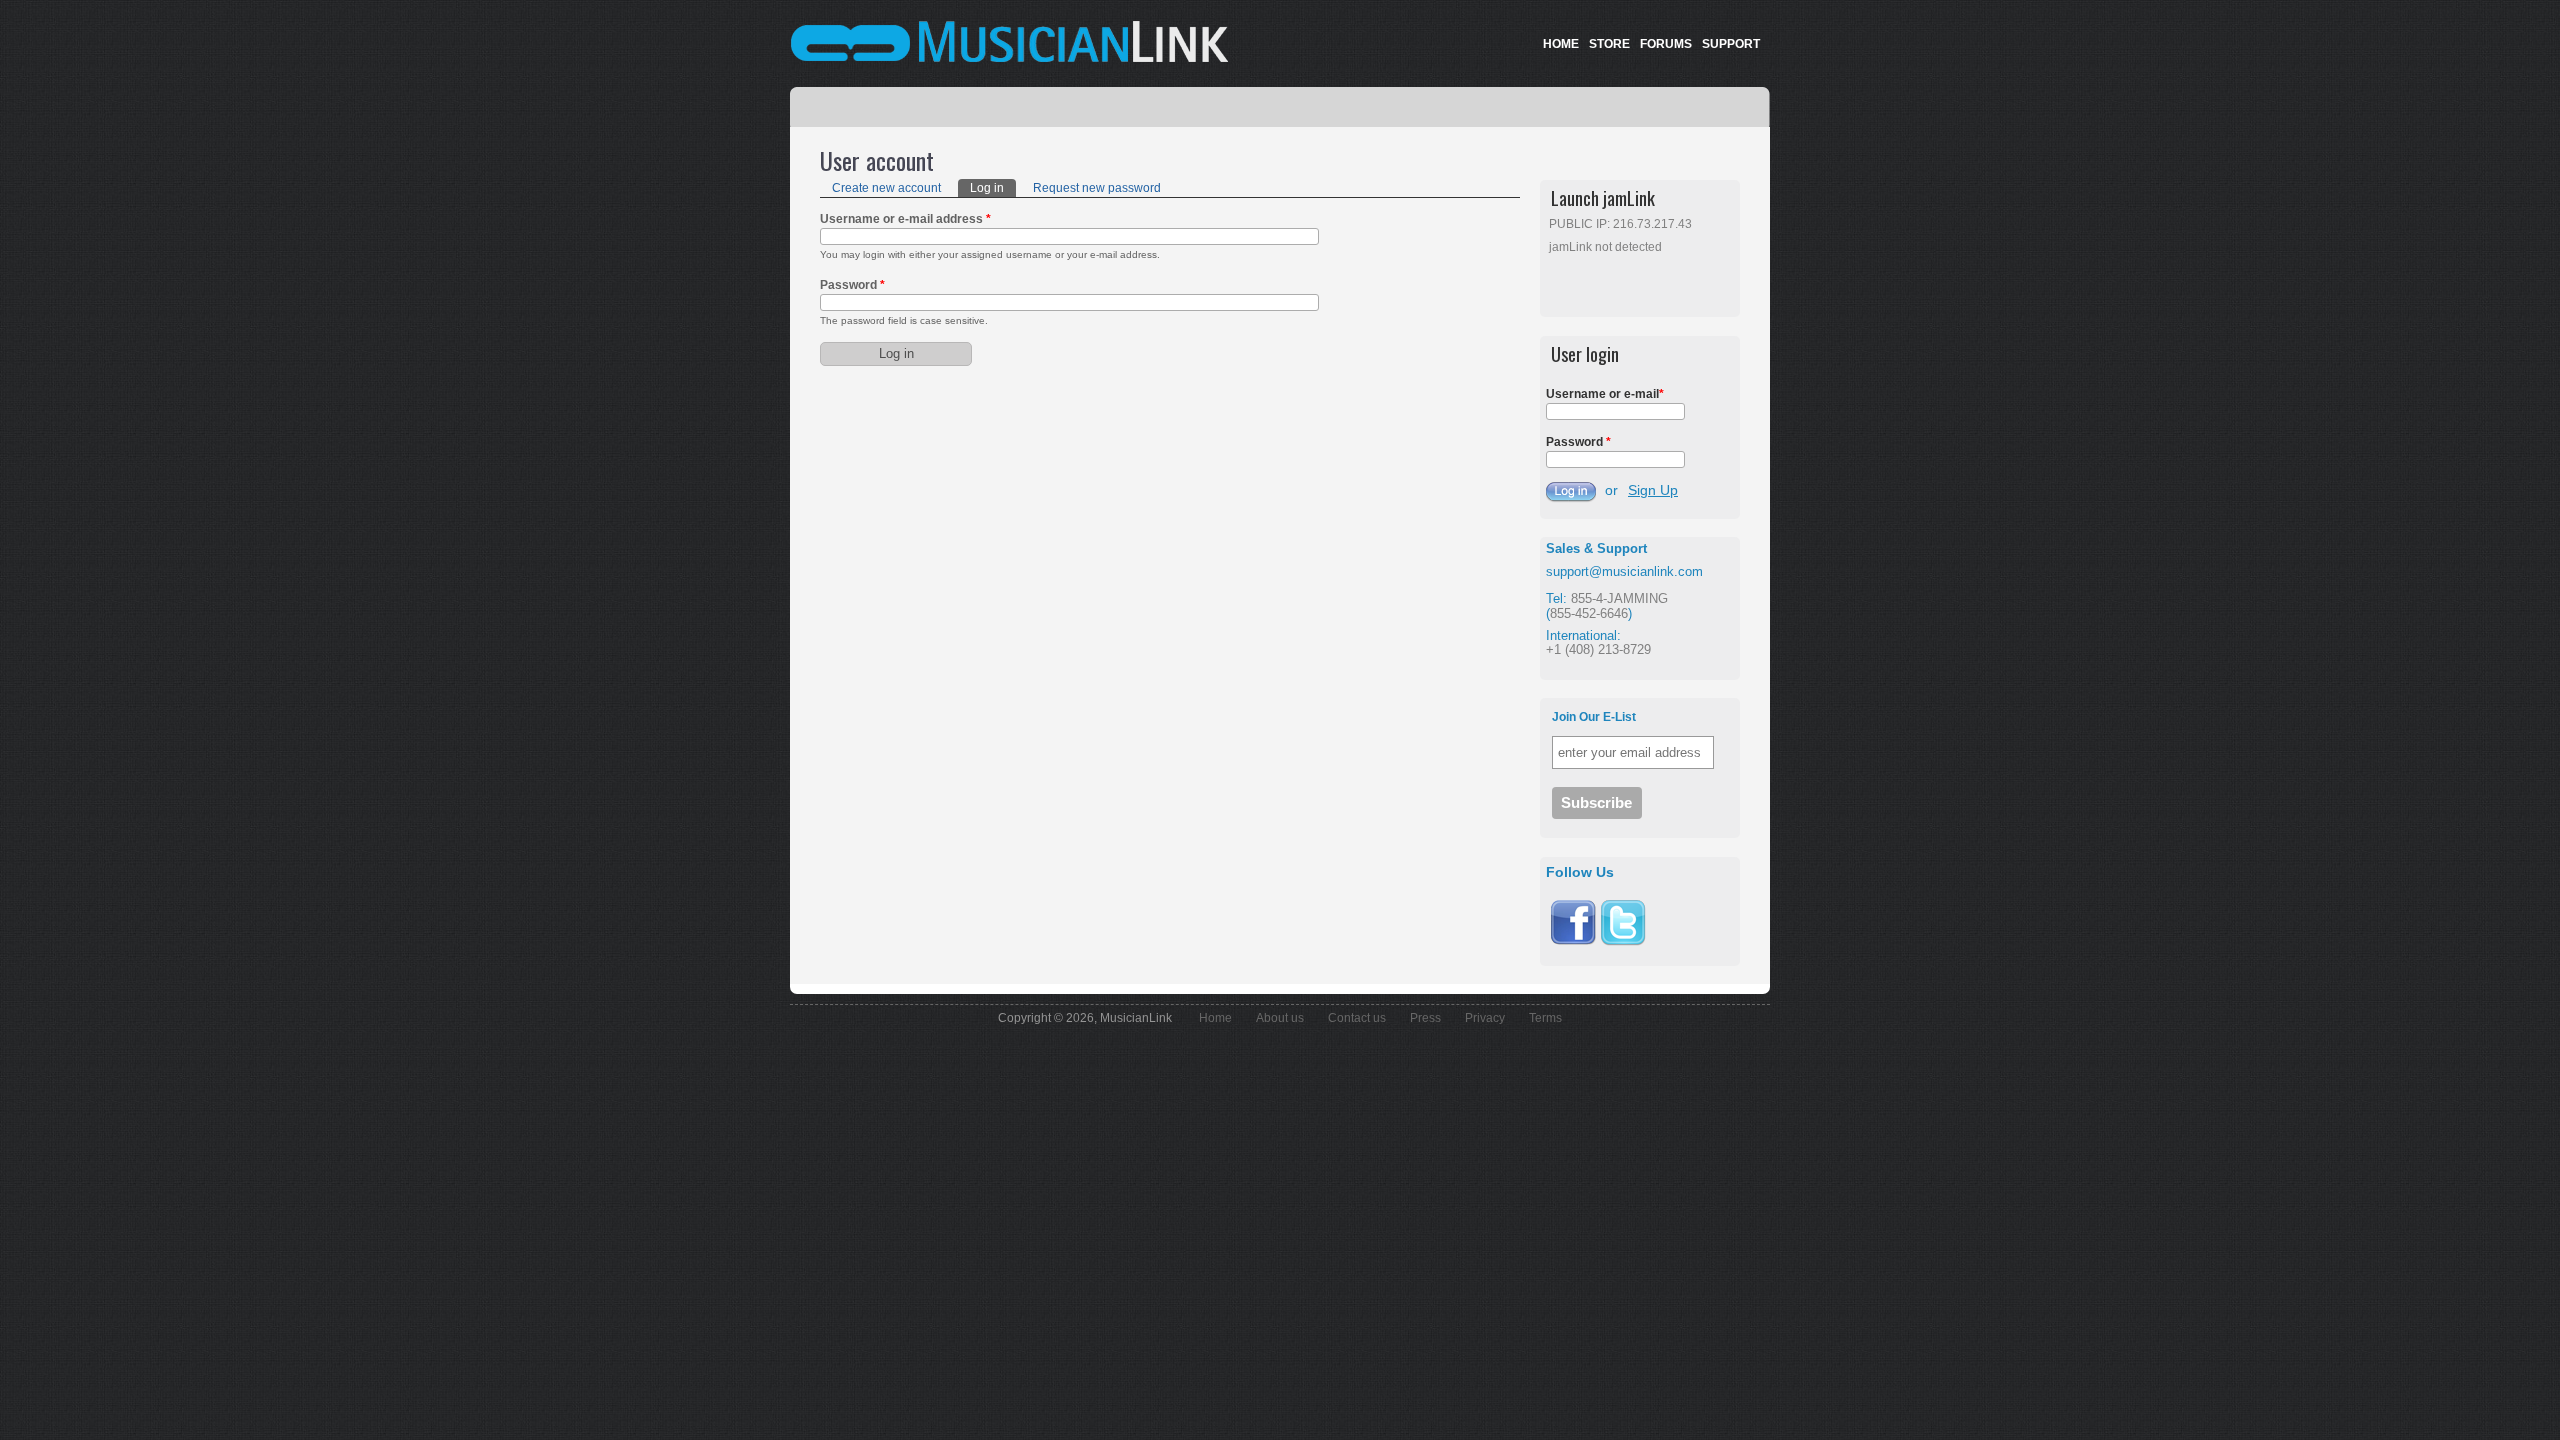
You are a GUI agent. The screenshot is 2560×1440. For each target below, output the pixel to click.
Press (1425, 1018)
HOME (1561, 44)
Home (1215, 1018)
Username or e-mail (1605, 394)
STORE (1609, 44)
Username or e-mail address (905, 219)
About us (1280, 1018)
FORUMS (1666, 44)
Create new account (886, 188)
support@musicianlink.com (1624, 571)
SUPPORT (1731, 44)
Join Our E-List (1594, 717)
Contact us (1357, 1018)
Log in (993, 188)
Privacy (1485, 1018)
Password (852, 285)
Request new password (1097, 188)
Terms (1545, 1018)
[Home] (940, 41)
